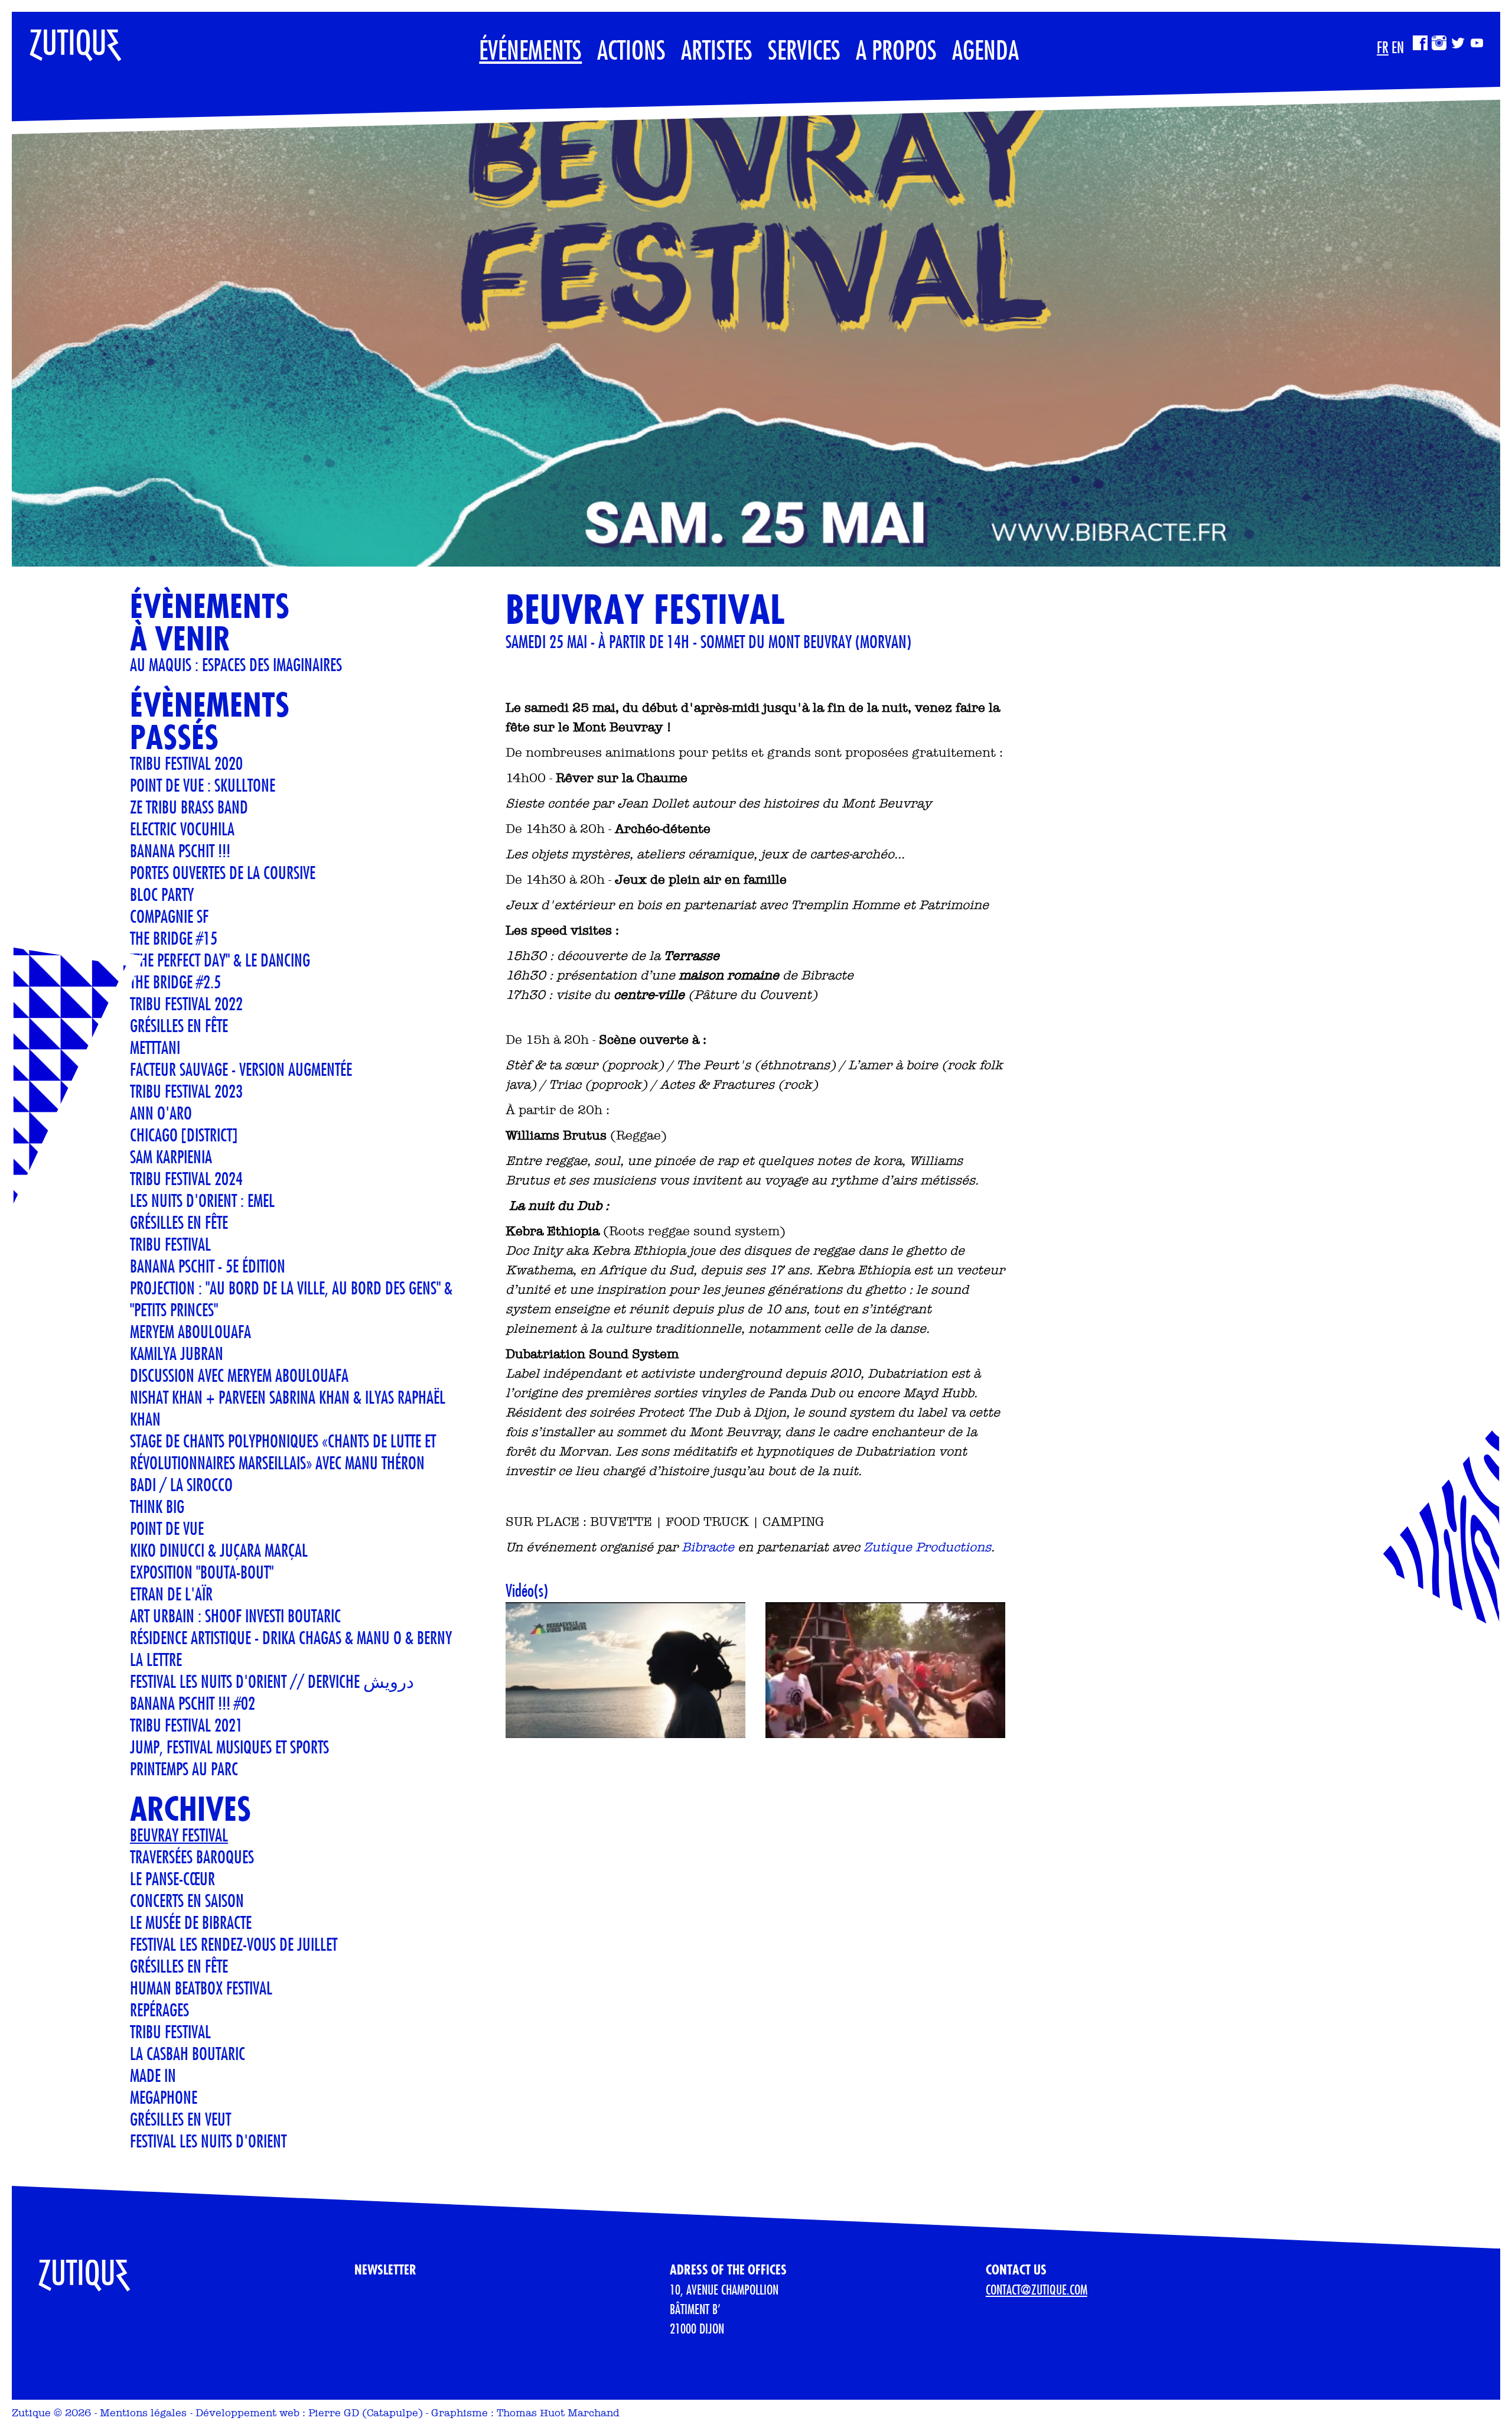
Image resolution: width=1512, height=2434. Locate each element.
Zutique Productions (927, 1547)
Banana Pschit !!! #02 (193, 1703)
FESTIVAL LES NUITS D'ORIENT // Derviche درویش (272, 1681)
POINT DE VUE (167, 1528)
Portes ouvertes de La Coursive (223, 872)
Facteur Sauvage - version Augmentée (241, 1069)
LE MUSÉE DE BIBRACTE (191, 1922)
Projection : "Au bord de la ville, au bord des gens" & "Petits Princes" (291, 1299)
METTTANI (155, 1047)
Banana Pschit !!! (180, 850)
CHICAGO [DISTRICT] (184, 1135)
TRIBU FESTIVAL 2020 (186, 763)
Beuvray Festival (179, 1835)
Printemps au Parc (184, 1768)
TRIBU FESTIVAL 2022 (186, 1003)
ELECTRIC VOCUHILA (182, 829)
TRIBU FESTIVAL (170, 1244)
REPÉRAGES (159, 2010)
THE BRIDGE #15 (174, 938)
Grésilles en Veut (180, 2119)
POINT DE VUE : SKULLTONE (203, 785)
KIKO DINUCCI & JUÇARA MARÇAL (219, 1550)
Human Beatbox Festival (201, 1988)
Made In (153, 2075)
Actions (631, 49)
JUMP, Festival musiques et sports (229, 1747)
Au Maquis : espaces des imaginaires (236, 664)
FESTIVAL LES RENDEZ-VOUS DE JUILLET (234, 1944)
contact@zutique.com (1037, 2289)
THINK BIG (157, 1506)
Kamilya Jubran (177, 1353)
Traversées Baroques (192, 1857)
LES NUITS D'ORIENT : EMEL (202, 1200)
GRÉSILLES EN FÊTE (179, 1222)
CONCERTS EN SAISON (187, 1900)
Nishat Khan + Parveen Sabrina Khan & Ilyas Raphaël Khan (288, 1408)
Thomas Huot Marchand (558, 2413)
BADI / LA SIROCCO (181, 1484)
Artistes (717, 49)
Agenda (985, 49)
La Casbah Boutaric (188, 2053)
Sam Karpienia (171, 1156)
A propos (896, 49)
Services (804, 49)
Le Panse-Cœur (172, 1878)
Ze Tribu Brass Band (189, 807)
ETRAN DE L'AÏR (171, 1594)
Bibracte (708, 1547)
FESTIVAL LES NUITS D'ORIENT (208, 2141)
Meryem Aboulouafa (190, 1331)
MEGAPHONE (164, 2097)
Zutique (31, 2413)
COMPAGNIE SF (169, 916)
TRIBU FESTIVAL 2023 (186, 1091)
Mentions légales (143, 2413)
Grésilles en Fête (179, 1025)
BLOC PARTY (162, 894)
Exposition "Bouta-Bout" (202, 1572)
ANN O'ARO (161, 1113)
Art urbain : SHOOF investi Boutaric (235, 1615)
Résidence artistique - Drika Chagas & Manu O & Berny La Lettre (291, 1648)
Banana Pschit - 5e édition (208, 1266)
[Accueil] (67, 40)
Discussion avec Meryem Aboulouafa (239, 1375)
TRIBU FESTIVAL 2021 (186, 1725)
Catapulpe (392, 2413)
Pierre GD (334, 2413)
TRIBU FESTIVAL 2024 (186, 1178)
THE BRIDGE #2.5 (175, 982)
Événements (530, 49)
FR (1383, 47)
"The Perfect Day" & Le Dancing (220, 960)
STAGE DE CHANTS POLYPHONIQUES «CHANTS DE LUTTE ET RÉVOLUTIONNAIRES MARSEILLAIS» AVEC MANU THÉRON (283, 1452)
